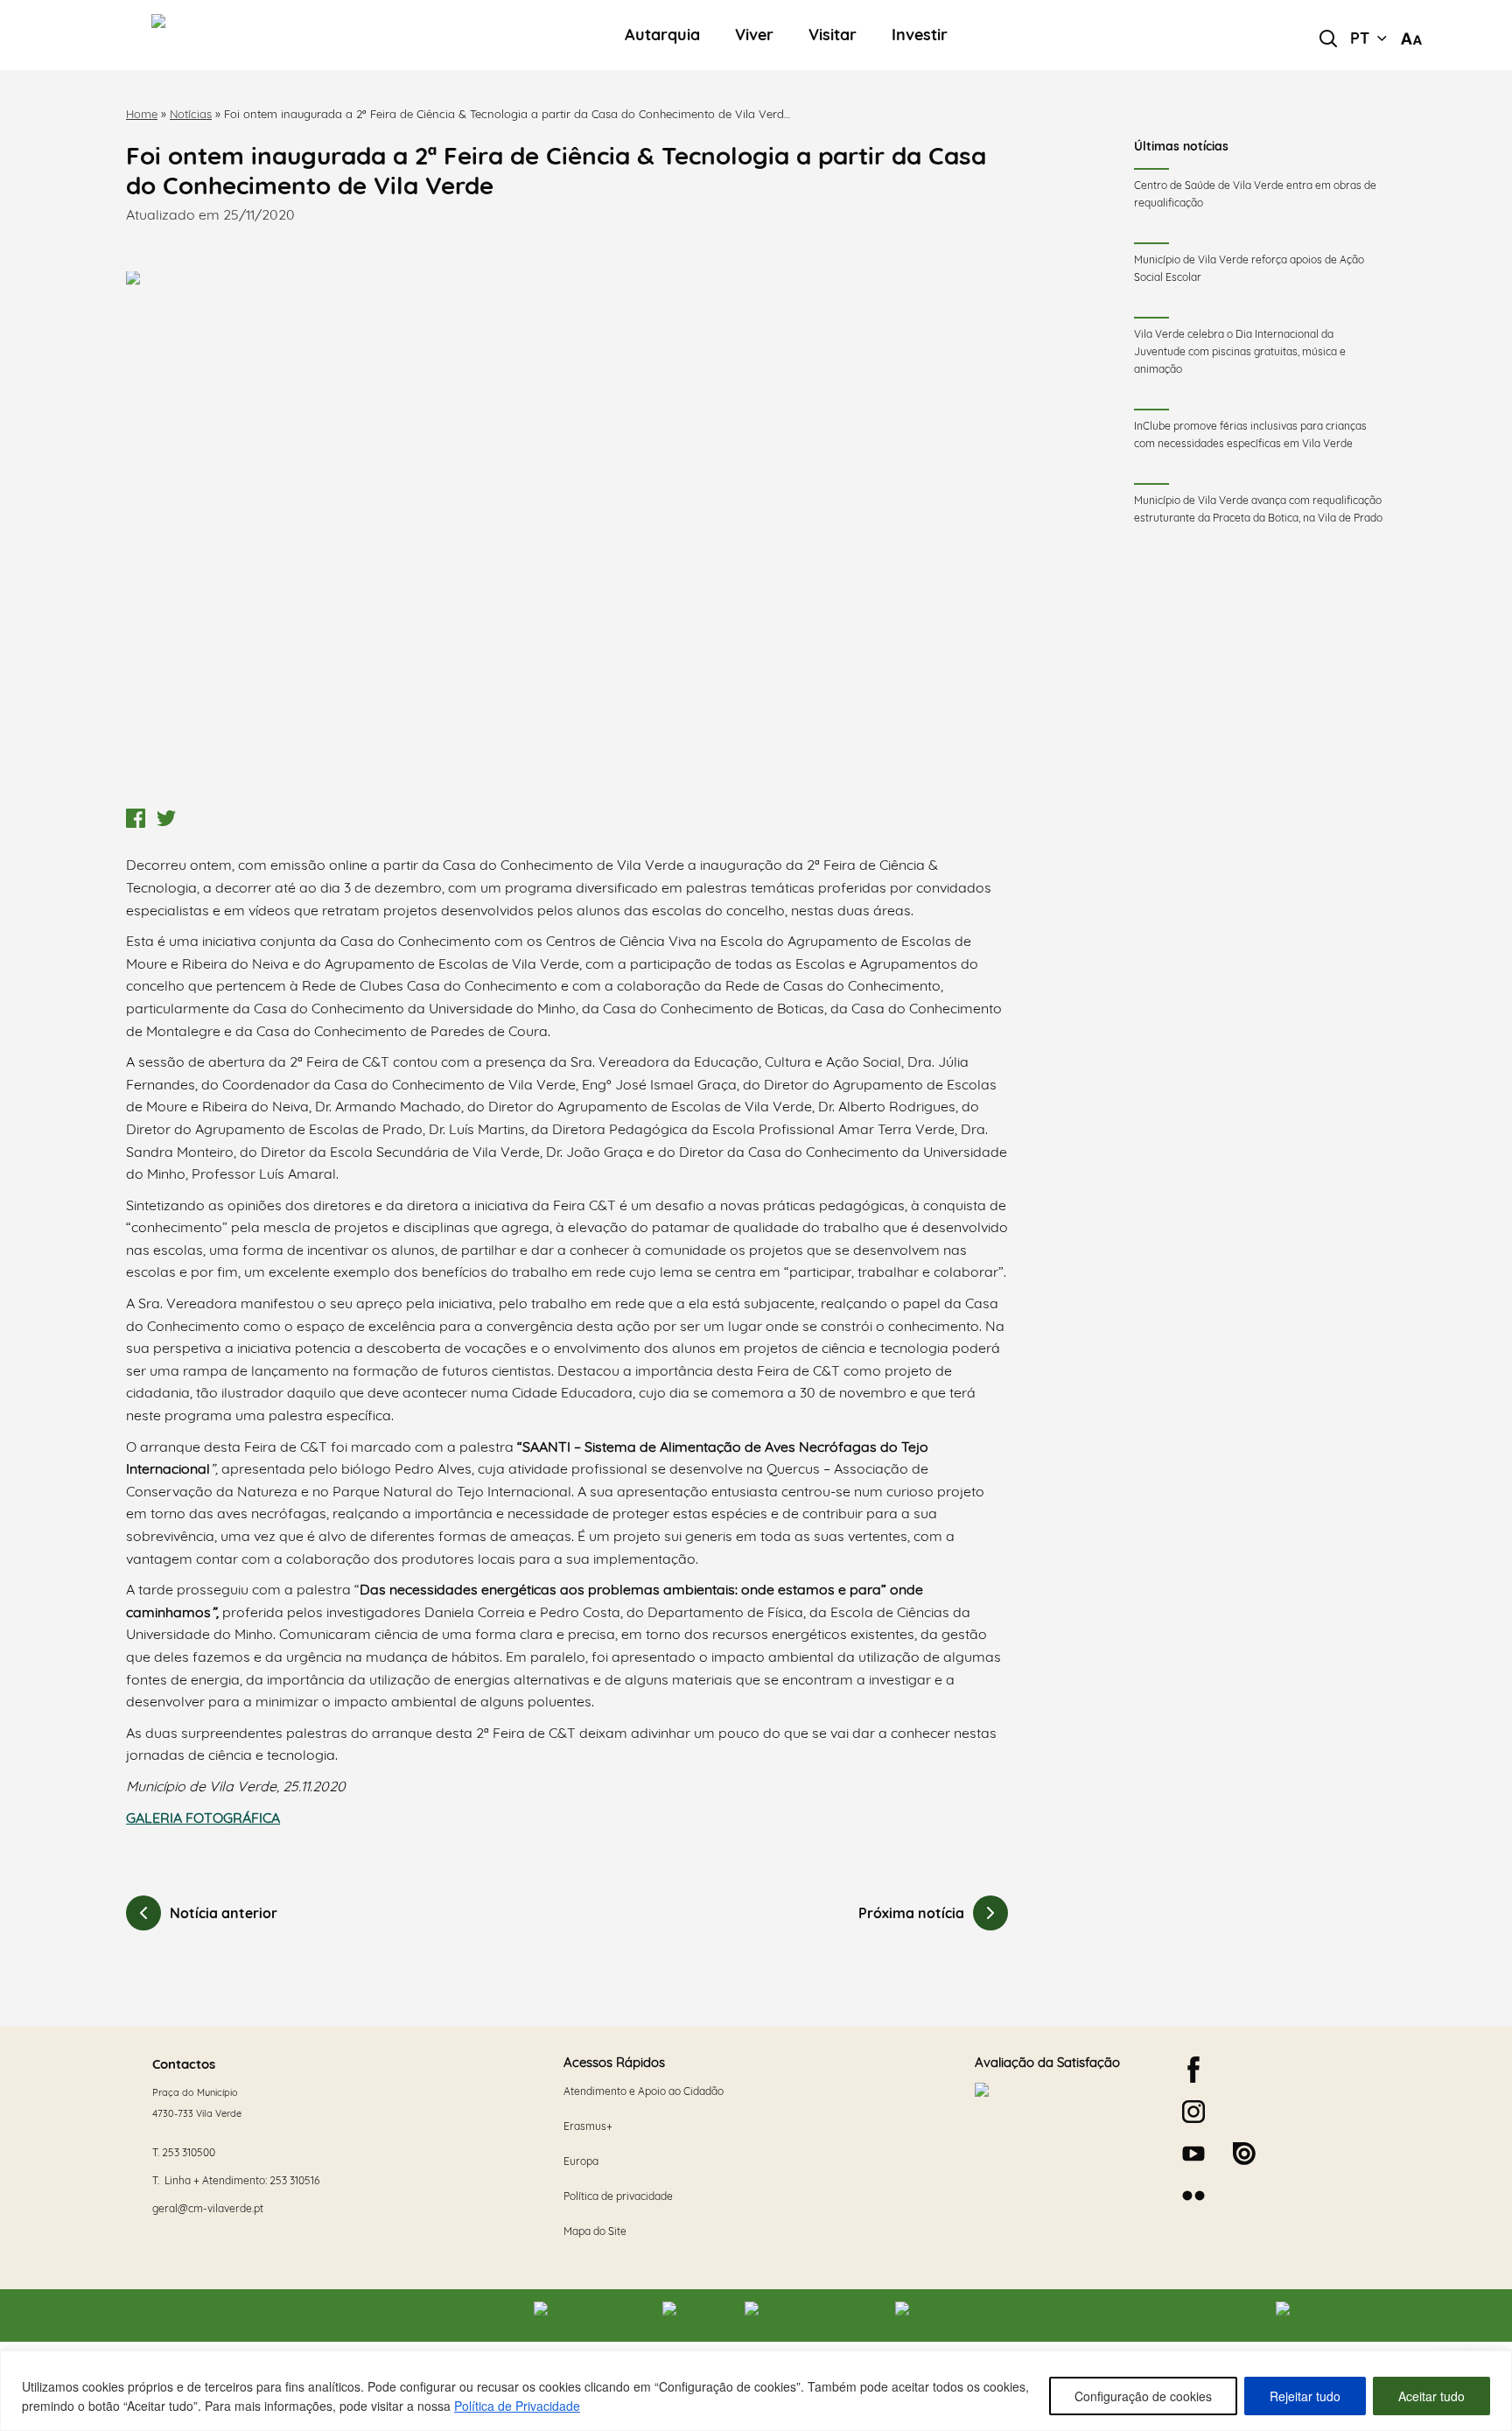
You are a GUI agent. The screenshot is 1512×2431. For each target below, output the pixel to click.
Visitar (833, 35)
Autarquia (662, 35)
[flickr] (1193, 2196)
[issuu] (1244, 2154)
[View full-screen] (567, 536)
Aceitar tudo (1431, 2396)
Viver (754, 35)
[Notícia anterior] (143, 1913)
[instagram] (1193, 2112)
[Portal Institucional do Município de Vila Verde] (267, 35)
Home (142, 114)
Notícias (191, 114)
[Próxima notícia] (990, 1913)
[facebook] (1193, 2070)
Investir (920, 35)
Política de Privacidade (517, 2406)
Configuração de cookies (1143, 2396)
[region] (756, 2391)
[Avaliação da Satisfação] (1064, 2147)
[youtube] (1193, 2154)
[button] (1368, 39)
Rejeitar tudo (1305, 2396)
